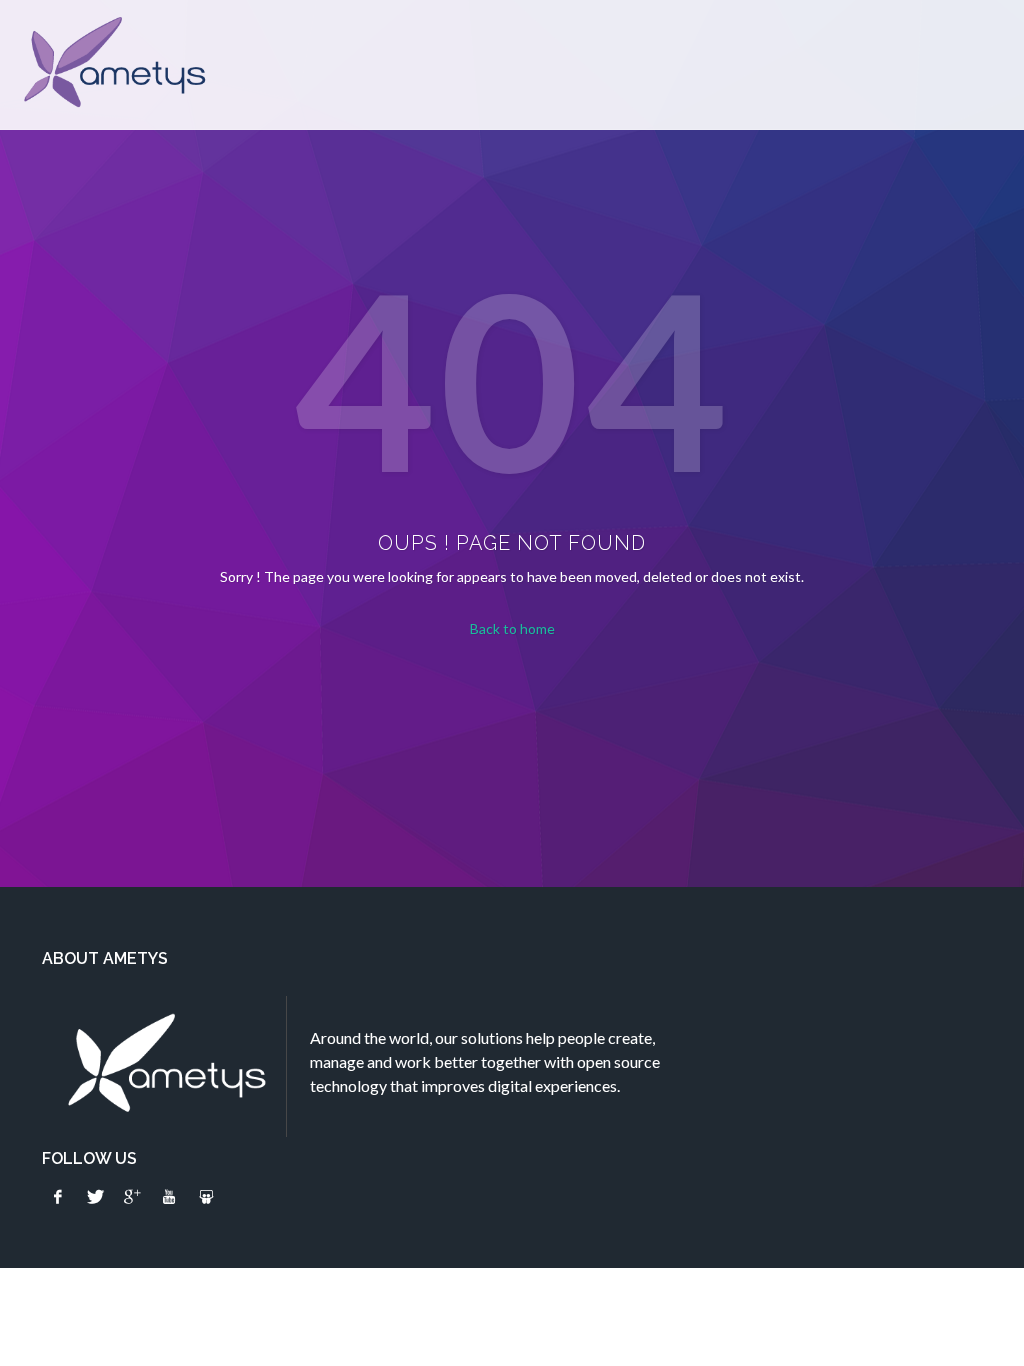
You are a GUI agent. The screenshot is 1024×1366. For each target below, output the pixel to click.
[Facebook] (58, 1197)
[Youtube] (169, 1197)
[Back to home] (112, 65)
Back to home (512, 628)
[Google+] (132, 1197)
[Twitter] (95, 1197)
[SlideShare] (206, 1197)
